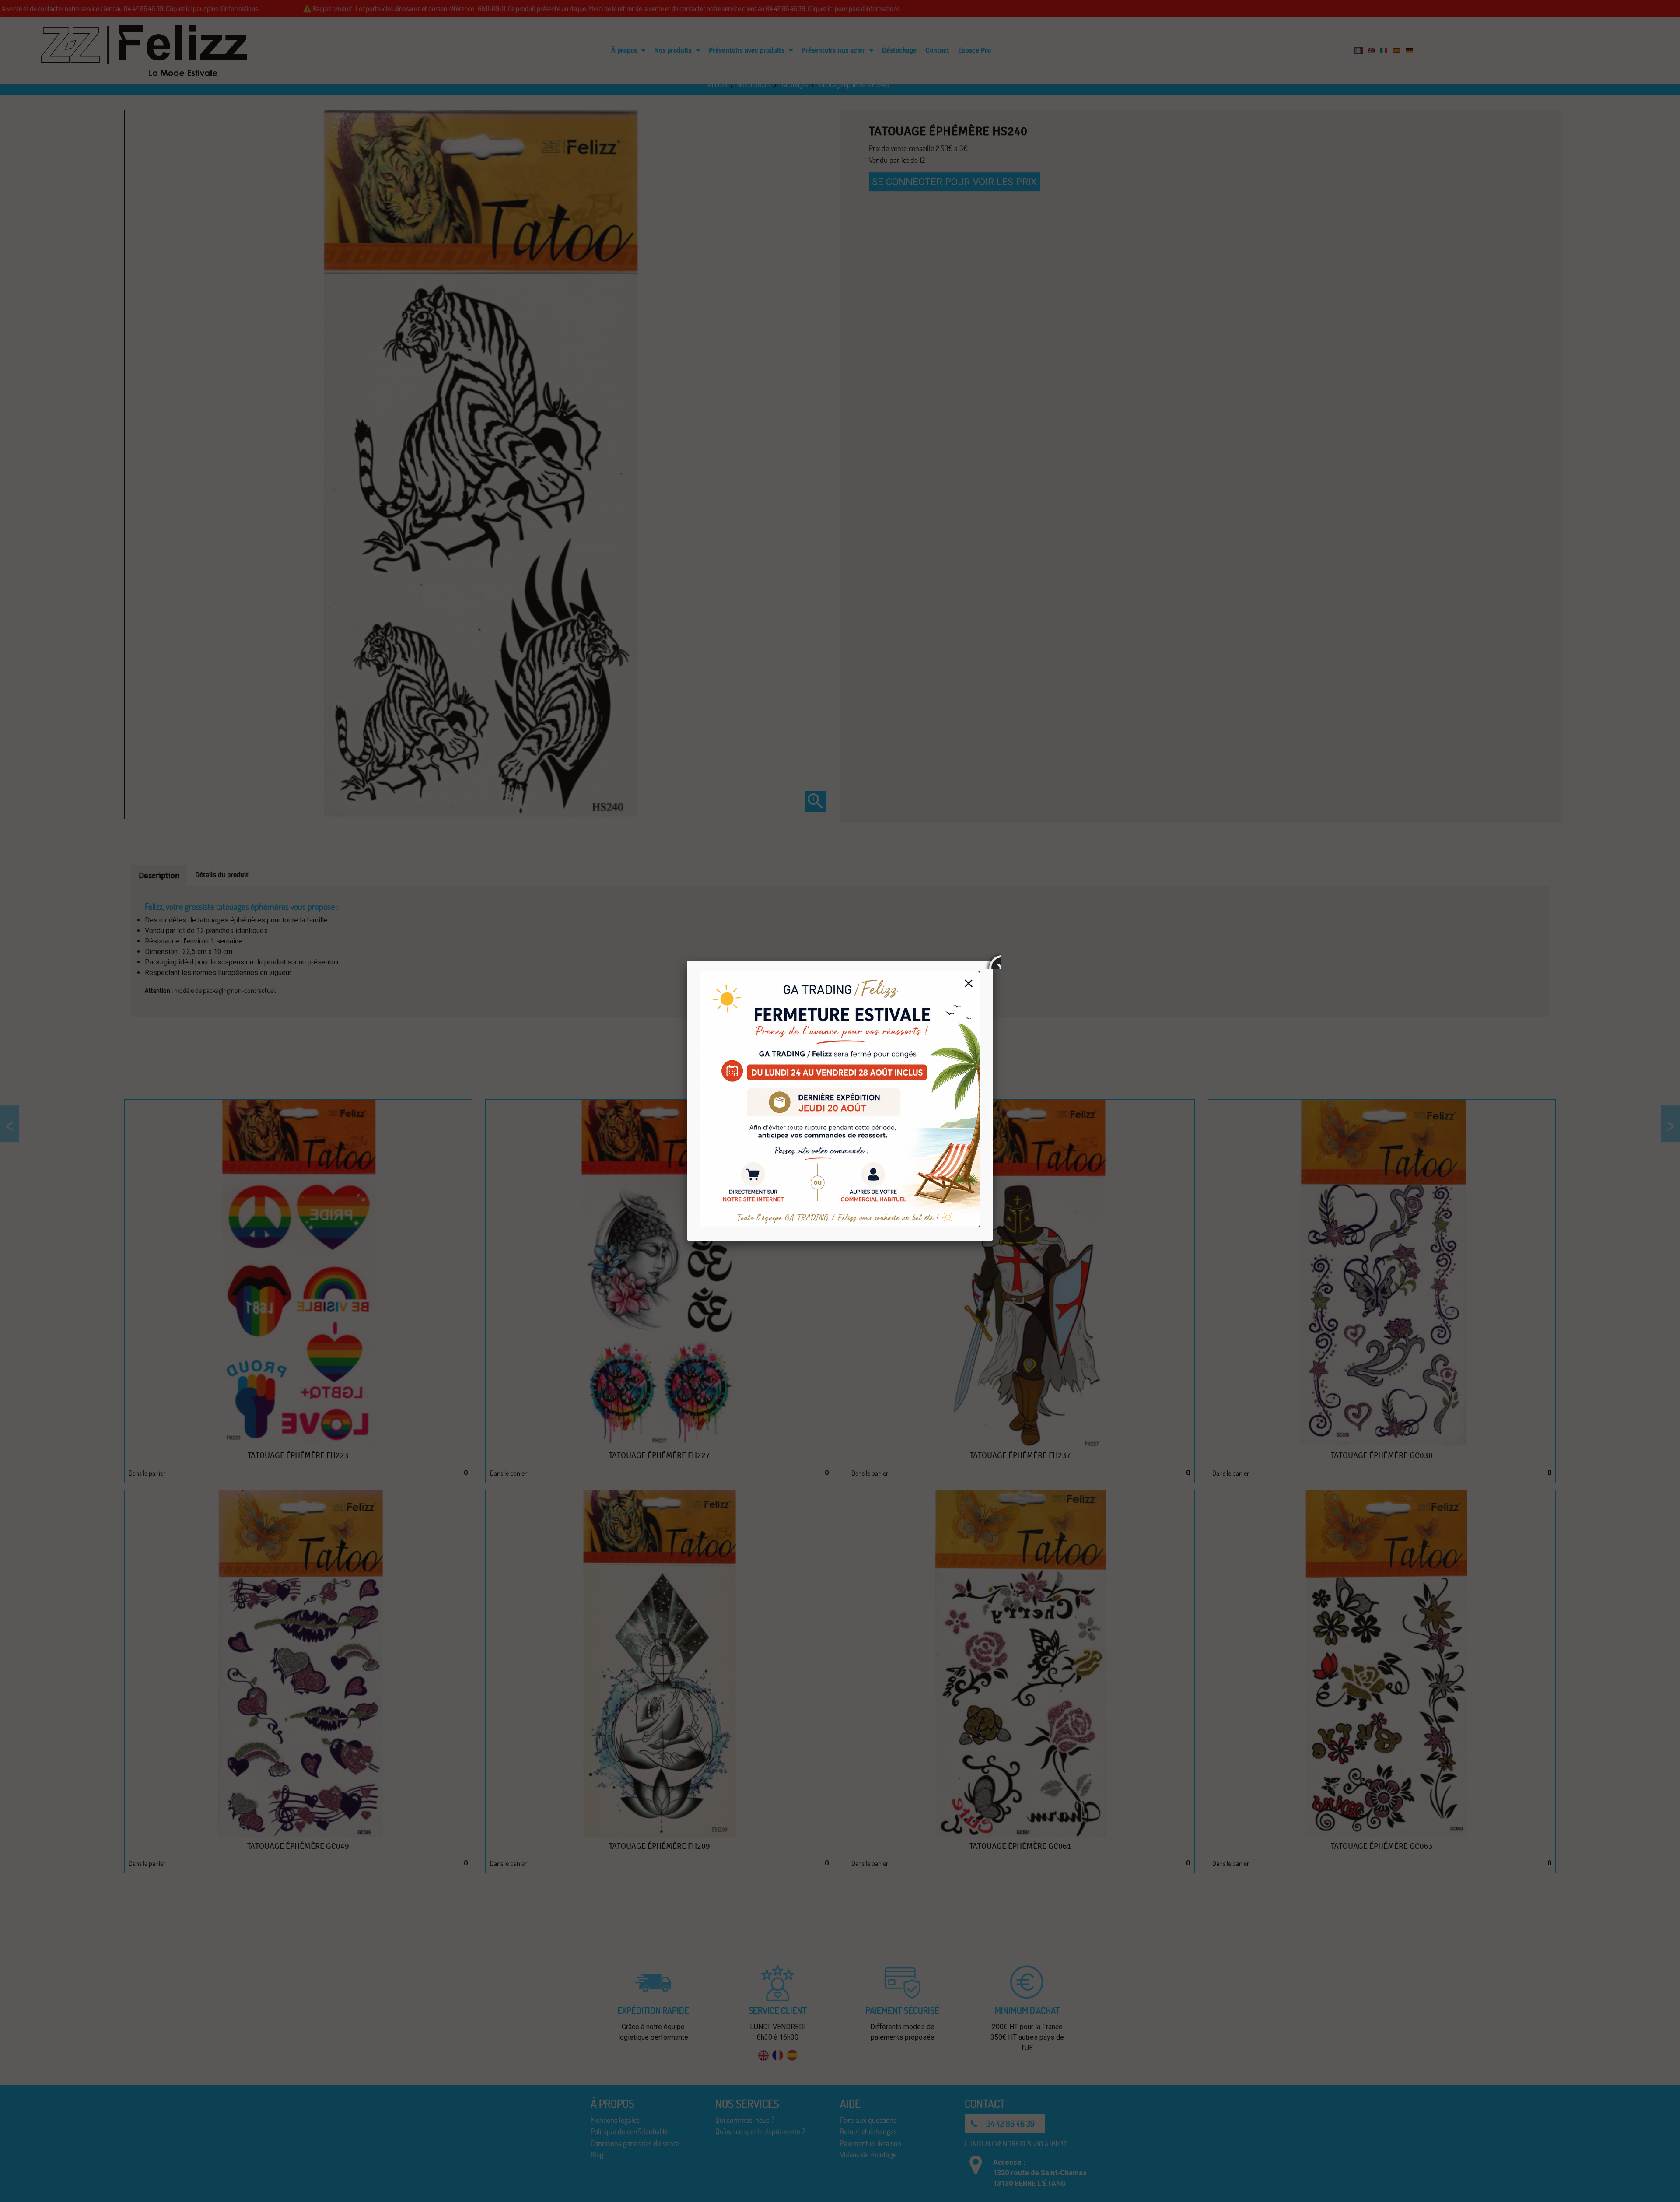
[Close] (993, 961)
